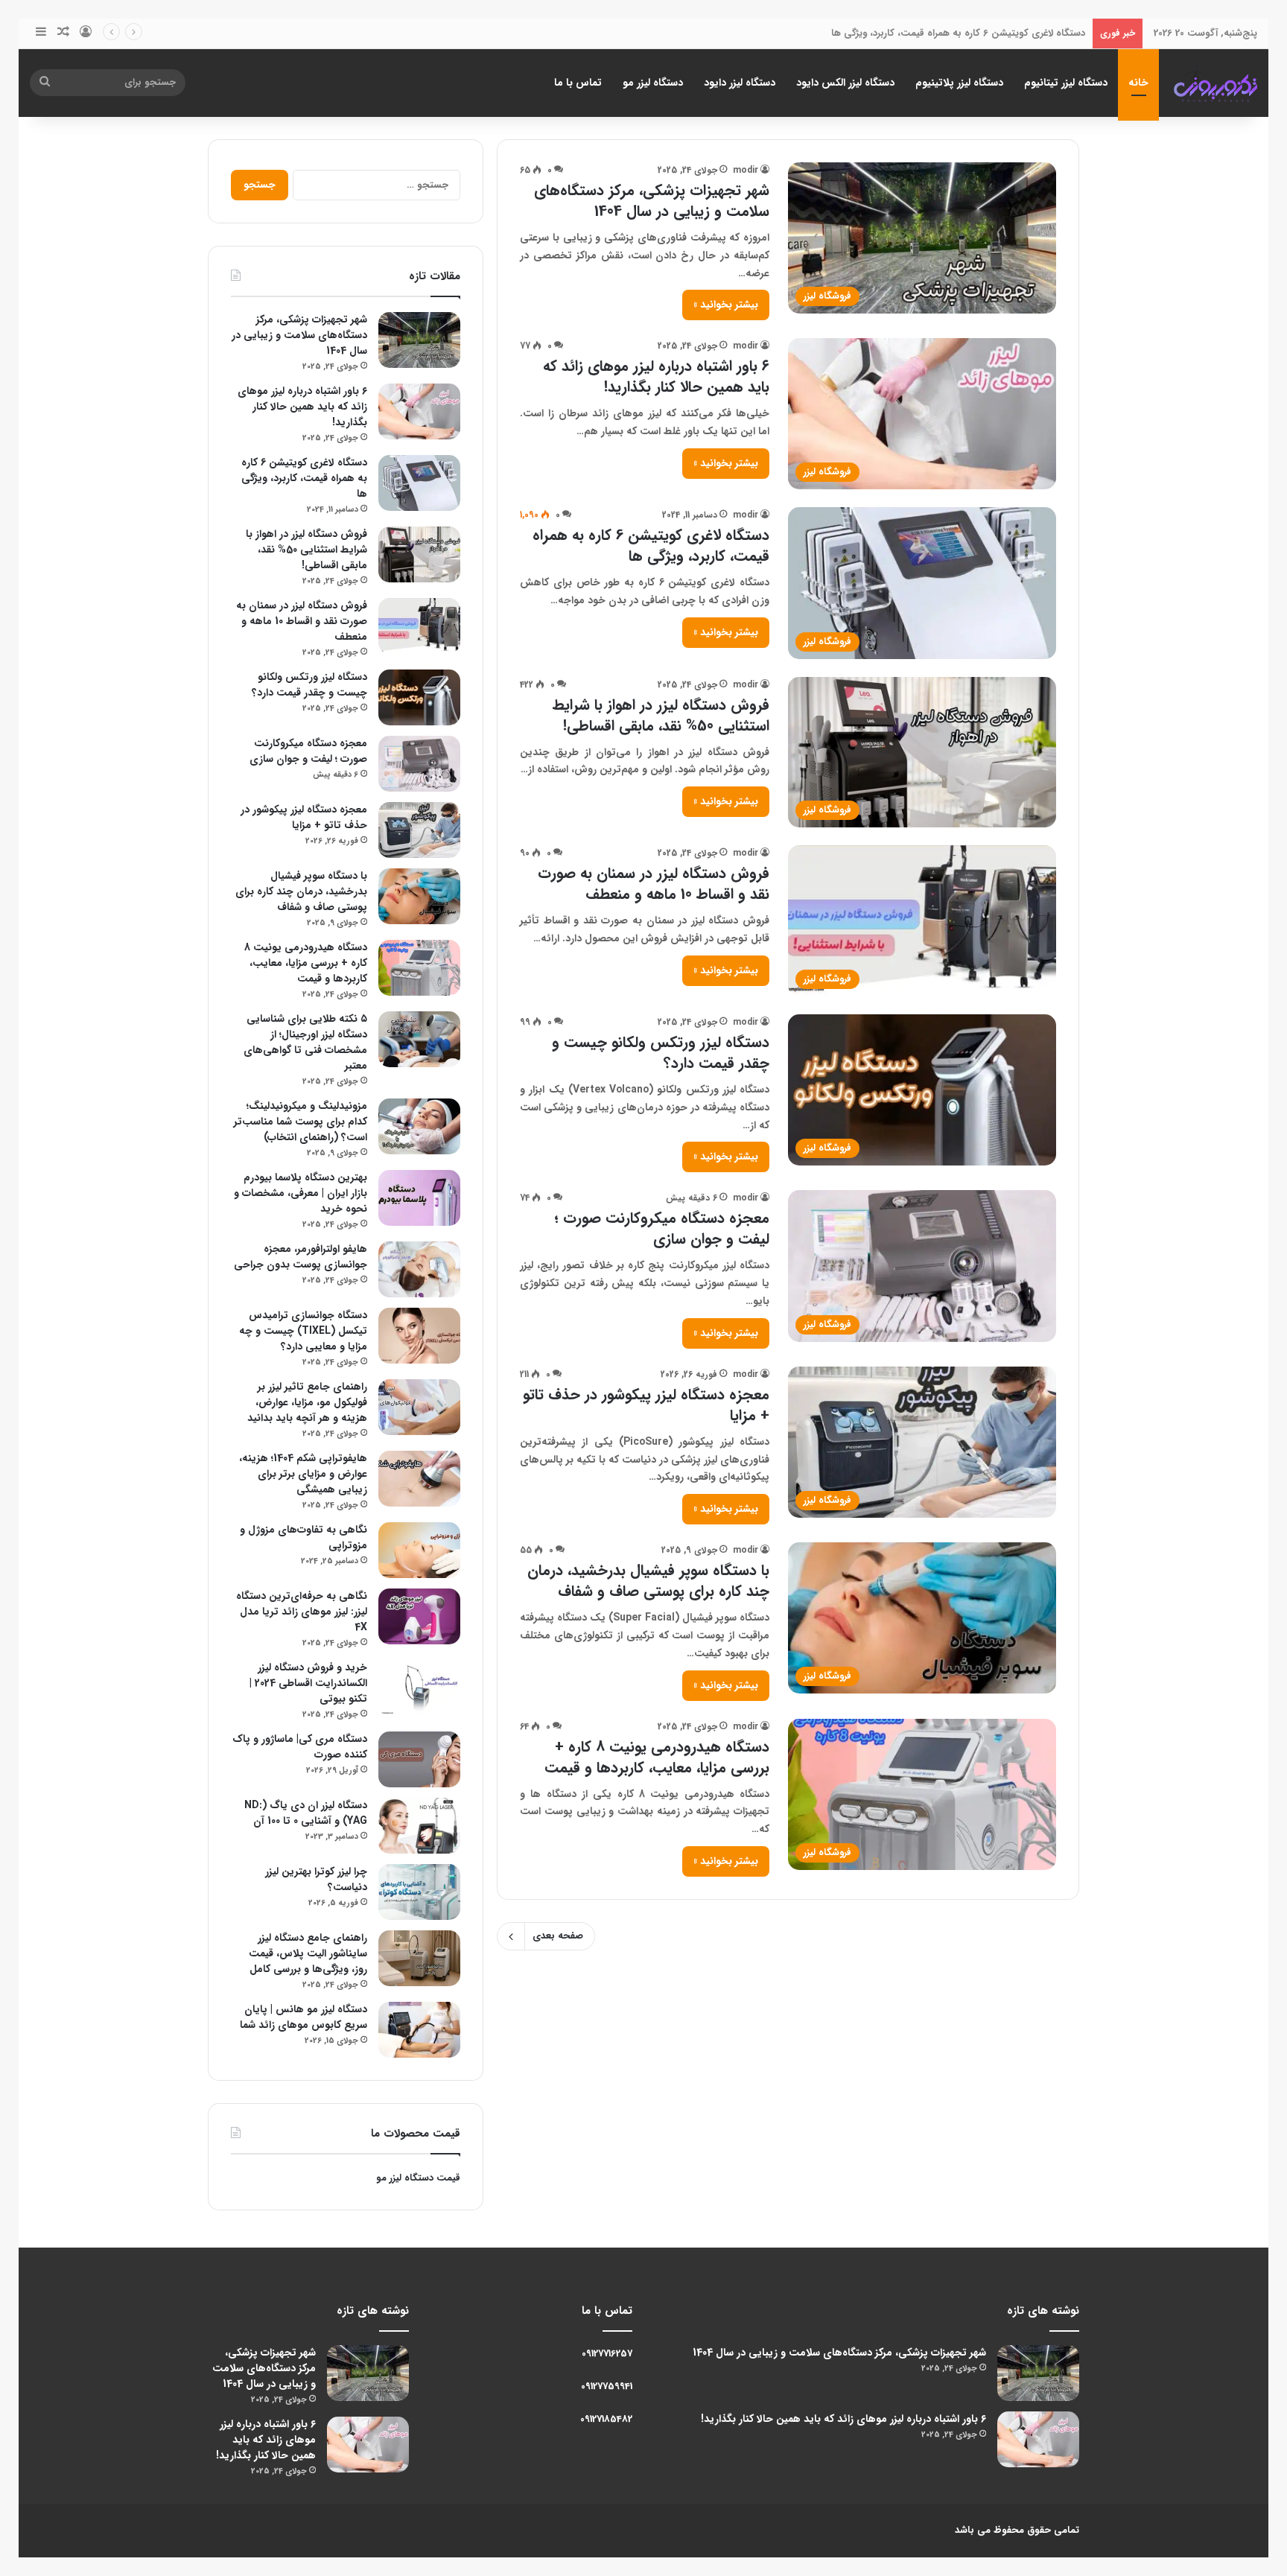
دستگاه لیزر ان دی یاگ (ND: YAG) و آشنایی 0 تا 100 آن (306, 1813)
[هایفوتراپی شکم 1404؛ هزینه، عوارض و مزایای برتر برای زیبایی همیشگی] (419, 1479)
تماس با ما (578, 83)
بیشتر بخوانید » (726, 305)
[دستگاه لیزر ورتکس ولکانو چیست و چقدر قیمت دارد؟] (419, 697)
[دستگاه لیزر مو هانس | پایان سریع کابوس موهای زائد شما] (419, 2030)
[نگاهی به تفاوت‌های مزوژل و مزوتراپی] (419, 1550)
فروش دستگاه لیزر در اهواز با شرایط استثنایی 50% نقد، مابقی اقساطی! (661, 715)
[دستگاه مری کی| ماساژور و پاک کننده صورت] (419, 1759)
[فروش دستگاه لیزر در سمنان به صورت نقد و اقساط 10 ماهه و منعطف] (419, 626)
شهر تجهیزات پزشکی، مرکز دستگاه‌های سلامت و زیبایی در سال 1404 (652, 201)
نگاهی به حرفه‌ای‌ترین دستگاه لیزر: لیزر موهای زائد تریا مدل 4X (302, 1612)
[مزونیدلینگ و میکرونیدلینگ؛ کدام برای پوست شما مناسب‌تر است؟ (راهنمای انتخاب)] (419, 1126)
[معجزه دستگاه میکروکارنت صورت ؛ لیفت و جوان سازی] (419, 764)
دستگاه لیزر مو (653, 83)
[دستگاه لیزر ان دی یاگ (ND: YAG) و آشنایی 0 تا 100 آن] (419, 1826)
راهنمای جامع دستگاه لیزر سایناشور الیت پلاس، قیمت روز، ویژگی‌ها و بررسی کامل (308, 1953)
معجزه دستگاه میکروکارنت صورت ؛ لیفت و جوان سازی (662, 1228)
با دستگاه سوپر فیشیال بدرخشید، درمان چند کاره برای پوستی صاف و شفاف (648, 1581)
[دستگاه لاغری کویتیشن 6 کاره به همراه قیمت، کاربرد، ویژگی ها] (419, 483)
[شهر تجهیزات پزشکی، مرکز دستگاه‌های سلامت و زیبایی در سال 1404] (419, 340)
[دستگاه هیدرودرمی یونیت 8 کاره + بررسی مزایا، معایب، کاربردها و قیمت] (419, 968)
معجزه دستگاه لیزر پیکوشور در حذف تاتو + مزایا (646, 1405)
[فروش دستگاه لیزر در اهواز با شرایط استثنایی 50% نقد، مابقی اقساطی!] (419, 554)
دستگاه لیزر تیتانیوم (1066, 83)
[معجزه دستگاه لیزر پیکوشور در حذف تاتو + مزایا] (419, 830)
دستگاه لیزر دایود (740, 83)
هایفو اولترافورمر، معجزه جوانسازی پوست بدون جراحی (301, 1257)
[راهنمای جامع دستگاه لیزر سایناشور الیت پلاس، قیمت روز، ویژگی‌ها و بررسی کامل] (419, 1958)
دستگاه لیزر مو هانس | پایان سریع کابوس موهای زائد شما (304, 2017)
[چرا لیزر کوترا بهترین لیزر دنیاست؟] (419, 1892)
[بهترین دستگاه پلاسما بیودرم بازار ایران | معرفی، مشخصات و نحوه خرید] (419, 1198)
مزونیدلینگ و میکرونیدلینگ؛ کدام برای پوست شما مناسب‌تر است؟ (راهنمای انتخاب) (301, 1122)
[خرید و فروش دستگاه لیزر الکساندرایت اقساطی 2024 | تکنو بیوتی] (419, 1688)
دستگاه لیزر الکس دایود (845, 83)
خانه (1138, 83)
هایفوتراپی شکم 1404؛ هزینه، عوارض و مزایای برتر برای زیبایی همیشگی (303, 1474)
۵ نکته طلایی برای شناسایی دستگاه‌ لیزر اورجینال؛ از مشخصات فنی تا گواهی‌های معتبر (305, 1042)
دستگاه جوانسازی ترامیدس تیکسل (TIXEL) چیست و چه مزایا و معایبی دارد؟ (303, 1331)
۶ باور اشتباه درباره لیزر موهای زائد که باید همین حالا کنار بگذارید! (656, 376)
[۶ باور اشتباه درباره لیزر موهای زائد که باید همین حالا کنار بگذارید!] (419, 411)
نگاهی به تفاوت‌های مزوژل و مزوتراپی (304, 1537)
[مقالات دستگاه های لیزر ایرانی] (1215, 83)
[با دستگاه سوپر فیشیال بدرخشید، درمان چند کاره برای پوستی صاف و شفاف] (419, 896)
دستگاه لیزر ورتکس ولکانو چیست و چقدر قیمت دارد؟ (661, 1053)
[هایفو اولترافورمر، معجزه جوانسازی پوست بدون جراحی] (419, 1269)
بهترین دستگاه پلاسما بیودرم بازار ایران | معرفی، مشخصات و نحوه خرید (301, 1193)
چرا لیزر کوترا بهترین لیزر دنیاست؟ (316, 1879)
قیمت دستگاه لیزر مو (418, 2178)
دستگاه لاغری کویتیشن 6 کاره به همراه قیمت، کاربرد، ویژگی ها (958, 33)
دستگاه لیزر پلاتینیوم (959, 83)
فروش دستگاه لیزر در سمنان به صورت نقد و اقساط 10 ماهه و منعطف (654, 884)
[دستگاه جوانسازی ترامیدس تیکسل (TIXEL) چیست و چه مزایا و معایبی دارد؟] (419, 1336)
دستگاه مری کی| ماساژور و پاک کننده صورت (300, 1747)
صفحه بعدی (558, 1936)
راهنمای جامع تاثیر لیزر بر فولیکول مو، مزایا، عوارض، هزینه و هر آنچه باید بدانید (307, 1402)
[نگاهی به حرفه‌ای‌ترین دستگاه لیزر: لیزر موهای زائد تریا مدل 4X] (419, 1616)
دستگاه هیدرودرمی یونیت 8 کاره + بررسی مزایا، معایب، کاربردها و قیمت (657, 1757)
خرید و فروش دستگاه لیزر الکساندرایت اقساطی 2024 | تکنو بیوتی (308, 1683)
